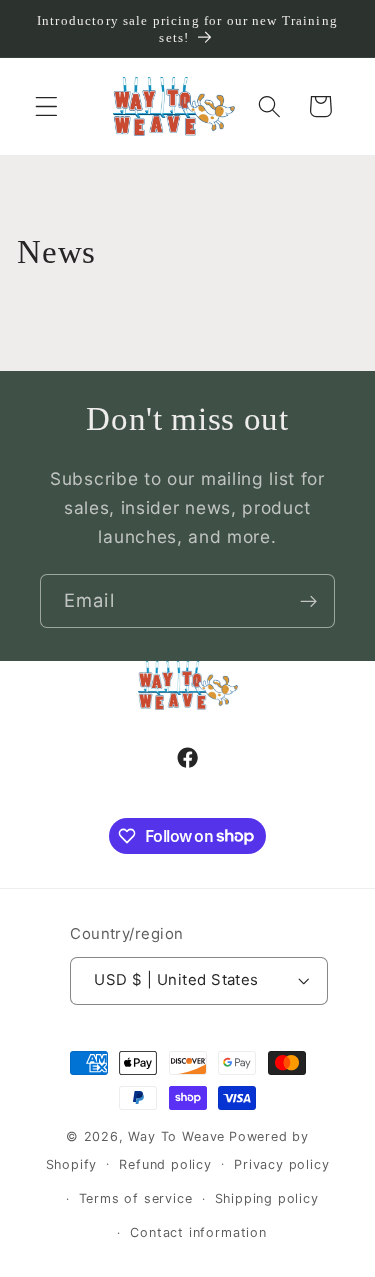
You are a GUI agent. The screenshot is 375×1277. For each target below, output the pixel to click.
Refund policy (165, 1164)
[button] (46, 106)
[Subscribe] (308, 601)
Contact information (198, 1232)
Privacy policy (281, 1164)
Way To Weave (176, 1136)
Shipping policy (267, 1198)
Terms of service (136, 1198)
